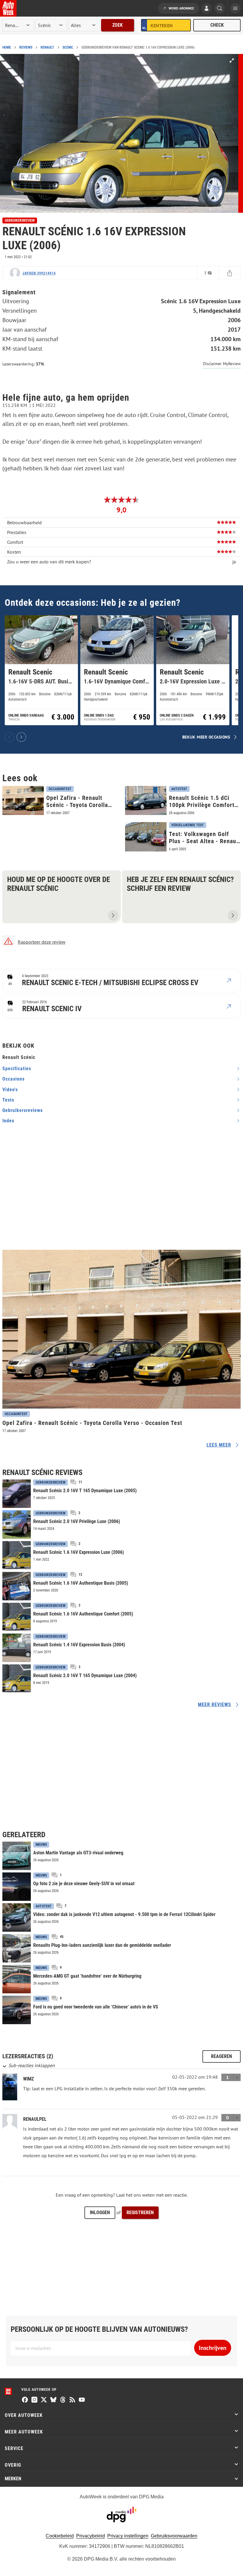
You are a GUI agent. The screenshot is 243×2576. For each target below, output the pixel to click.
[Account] (207, 9)
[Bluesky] (53, 2400)
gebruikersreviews (23, 1110)
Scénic (68, 47)
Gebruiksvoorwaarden (174, 2536)
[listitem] (41, 670)
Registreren (140, 2213)
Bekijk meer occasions (206, 737)
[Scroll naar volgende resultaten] (21, 737)
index (8, 1121)
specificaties (17, 1069)
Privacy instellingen (128, 2536)
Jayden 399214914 (39, 273)
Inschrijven (213, 2348)
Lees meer (219, 1445)
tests (8, 1100)
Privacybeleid (91, 2536)
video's (10, 1090)
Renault (47, 47)
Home (7, 47)
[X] (44, 2400)
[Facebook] (25, 2400)
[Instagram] (34, 2400)
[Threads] (63, 2400)
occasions (13, 1079)
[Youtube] (82, 2400)
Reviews (26, 47)
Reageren (222, 2056)
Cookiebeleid (60, 2536)
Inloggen (100, 2213)
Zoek (117, 25)
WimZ (28, 2079)
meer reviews (215, 1705)
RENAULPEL (35, 2119)
